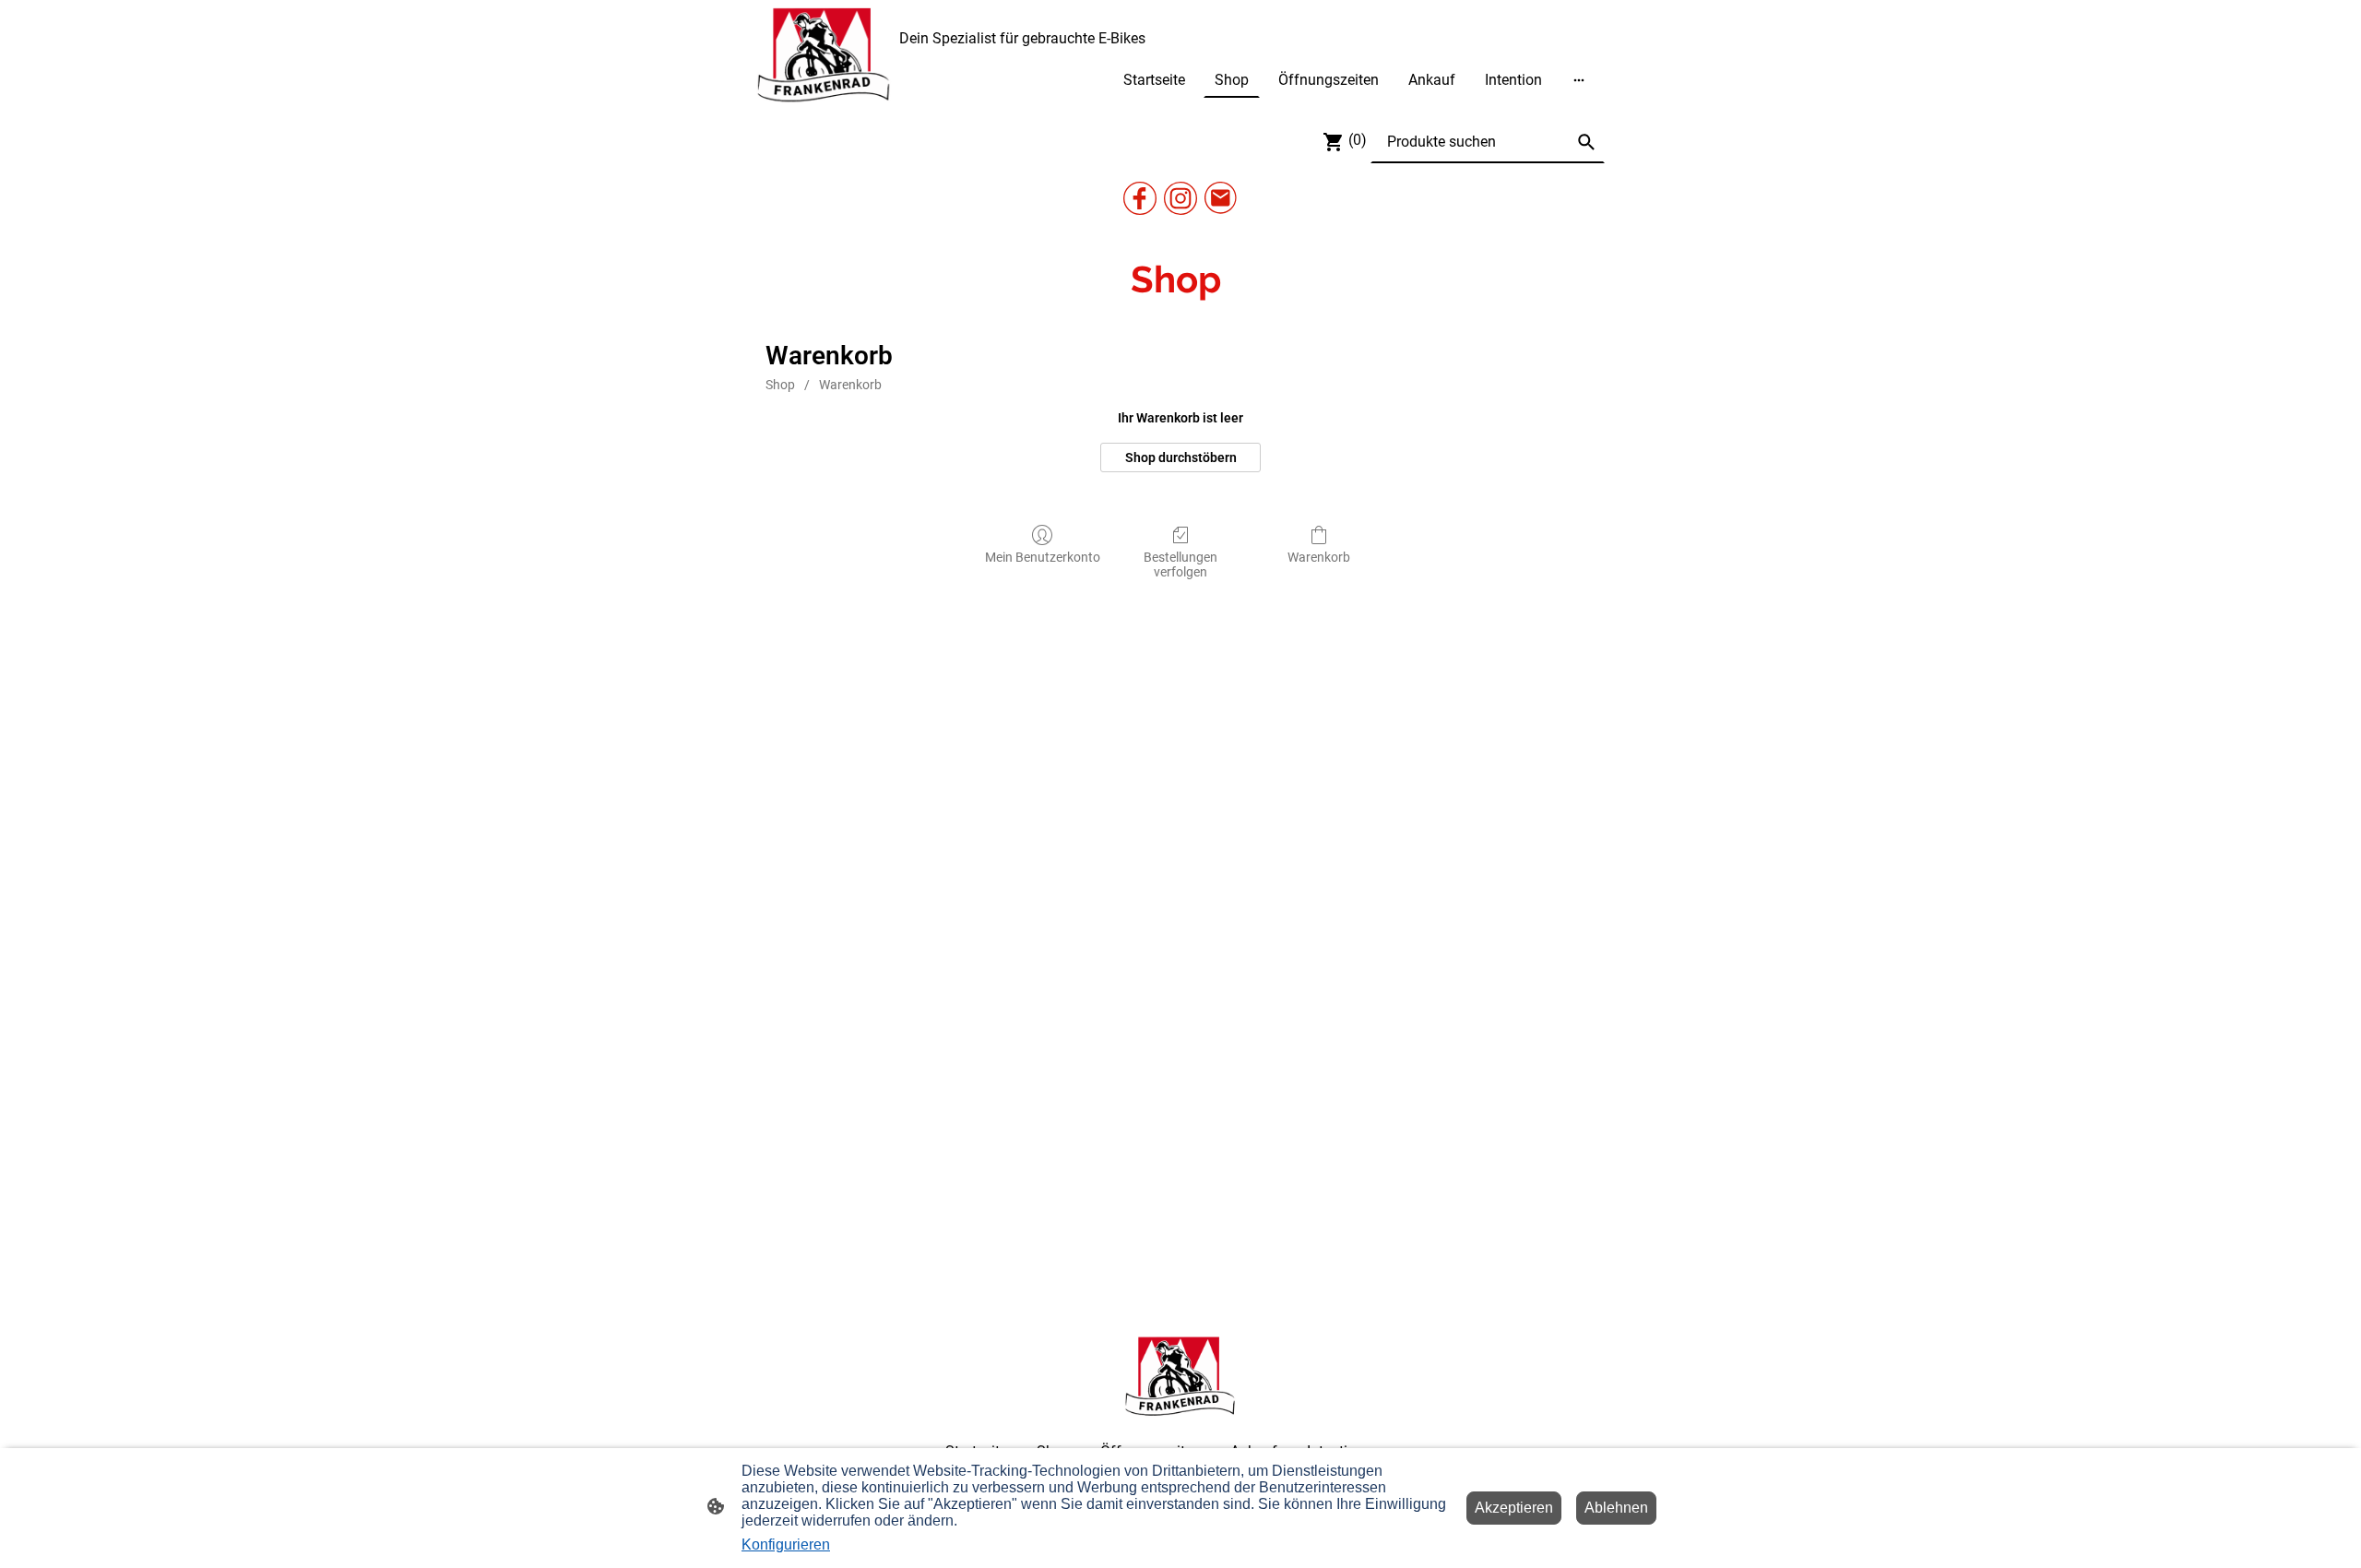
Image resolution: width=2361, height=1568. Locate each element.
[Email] (1221, 198)
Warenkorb (850, 385)
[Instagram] (1180, 198)
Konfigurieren (786, 1544)
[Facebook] (1140, 198)
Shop (780, 385)
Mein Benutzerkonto (1043, 557)
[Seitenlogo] (824, 56)
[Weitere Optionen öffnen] (1579, 79)
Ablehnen (1616, 1508)
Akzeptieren (1514, 1508)
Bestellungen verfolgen (1180, 565)
